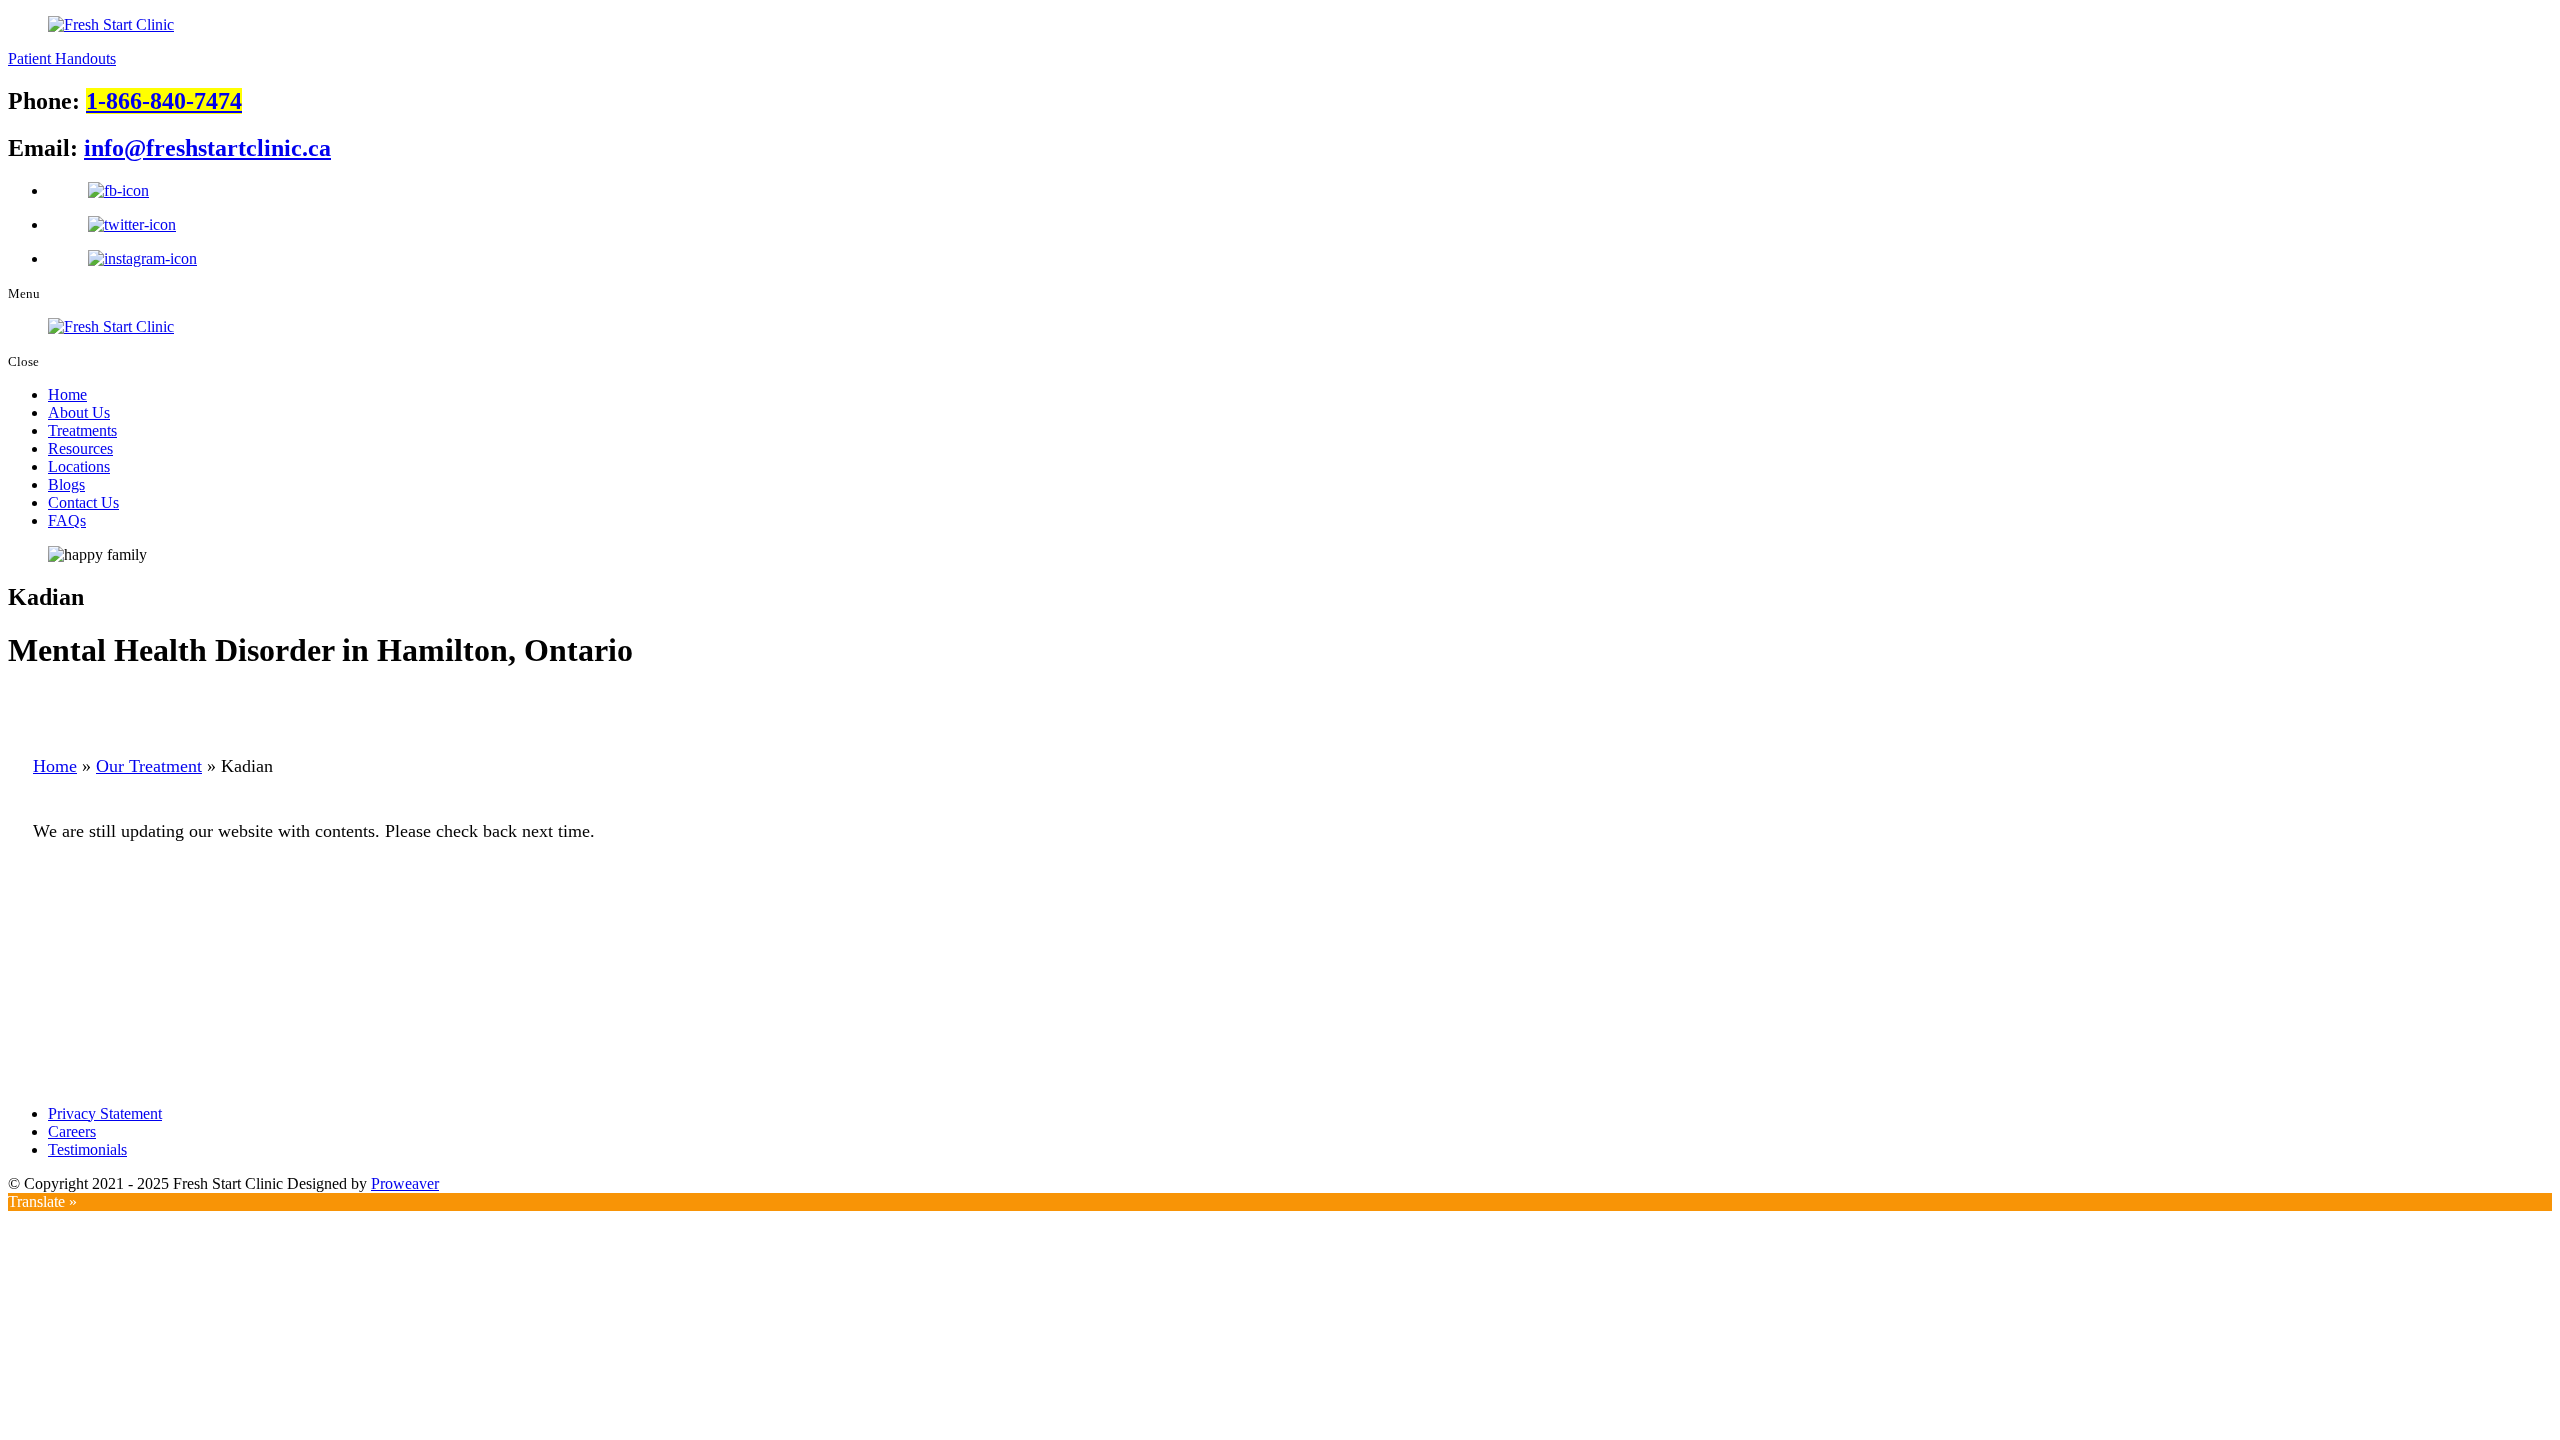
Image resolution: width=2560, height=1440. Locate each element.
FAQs (67, 520)
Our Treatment (149, 766)
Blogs (66, 484)
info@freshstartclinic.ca (207, 148)
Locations (79, 466)
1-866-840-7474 (164, 101)
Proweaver (405, 1183)
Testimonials (87, 1149)
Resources (80, 448)
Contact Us (83, 502)
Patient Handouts (62, 58)
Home (67, 394)
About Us (79, 412)
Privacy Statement (105, 1113)
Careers (72, 1131)
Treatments (82, 430)
